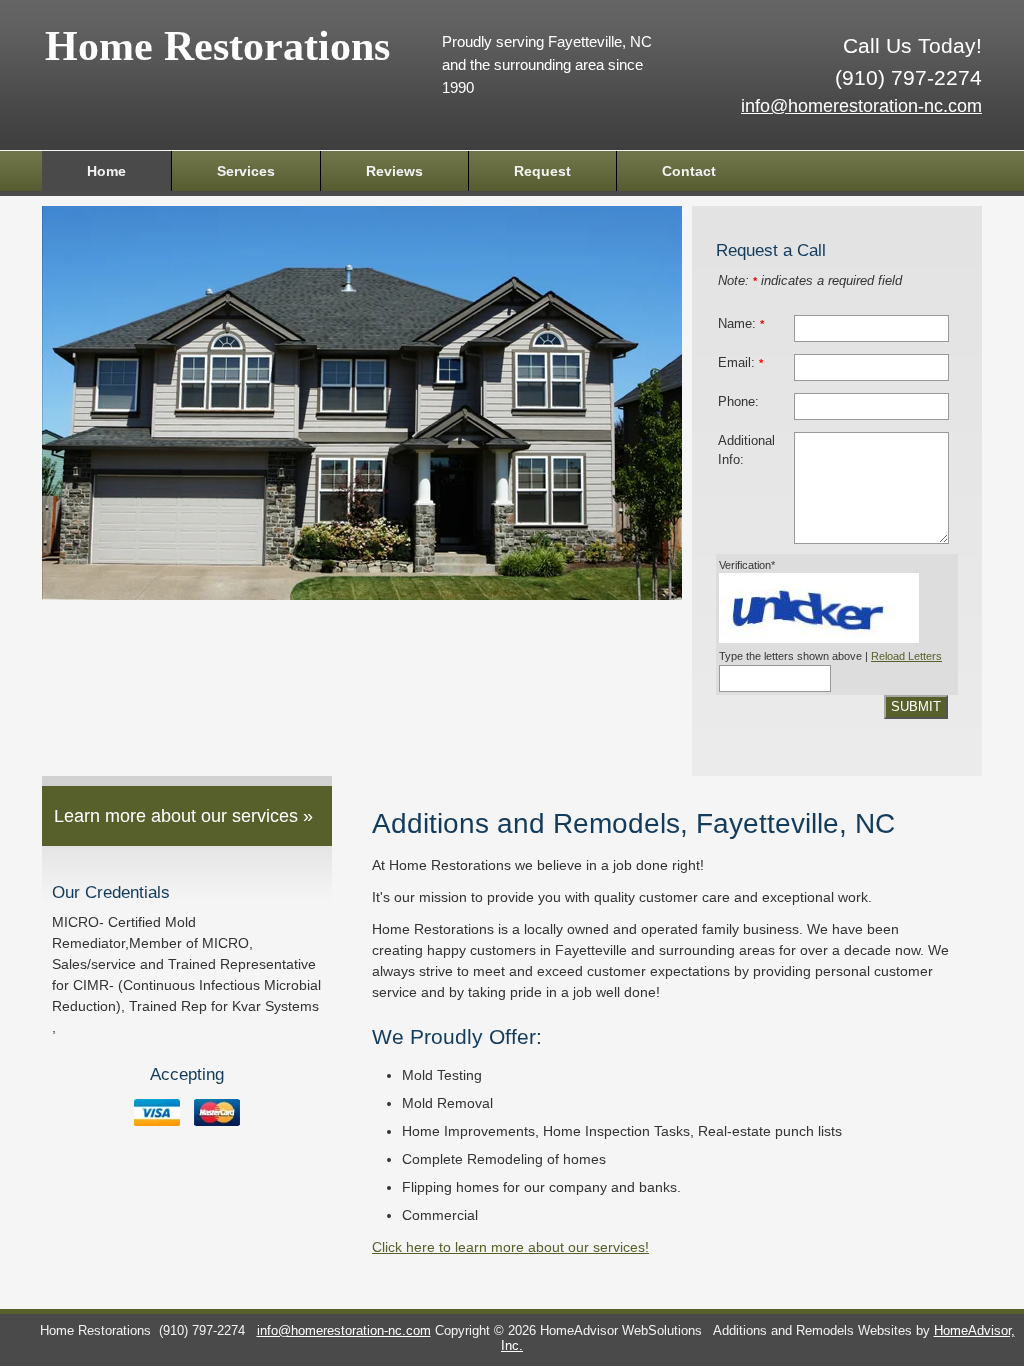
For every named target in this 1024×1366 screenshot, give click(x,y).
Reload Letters (906, 656)
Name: (741, 324)
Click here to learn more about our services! (510, 1247)
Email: (740, 363)
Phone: (738, 402)
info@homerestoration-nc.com (861, 106)
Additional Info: (746, 450)
